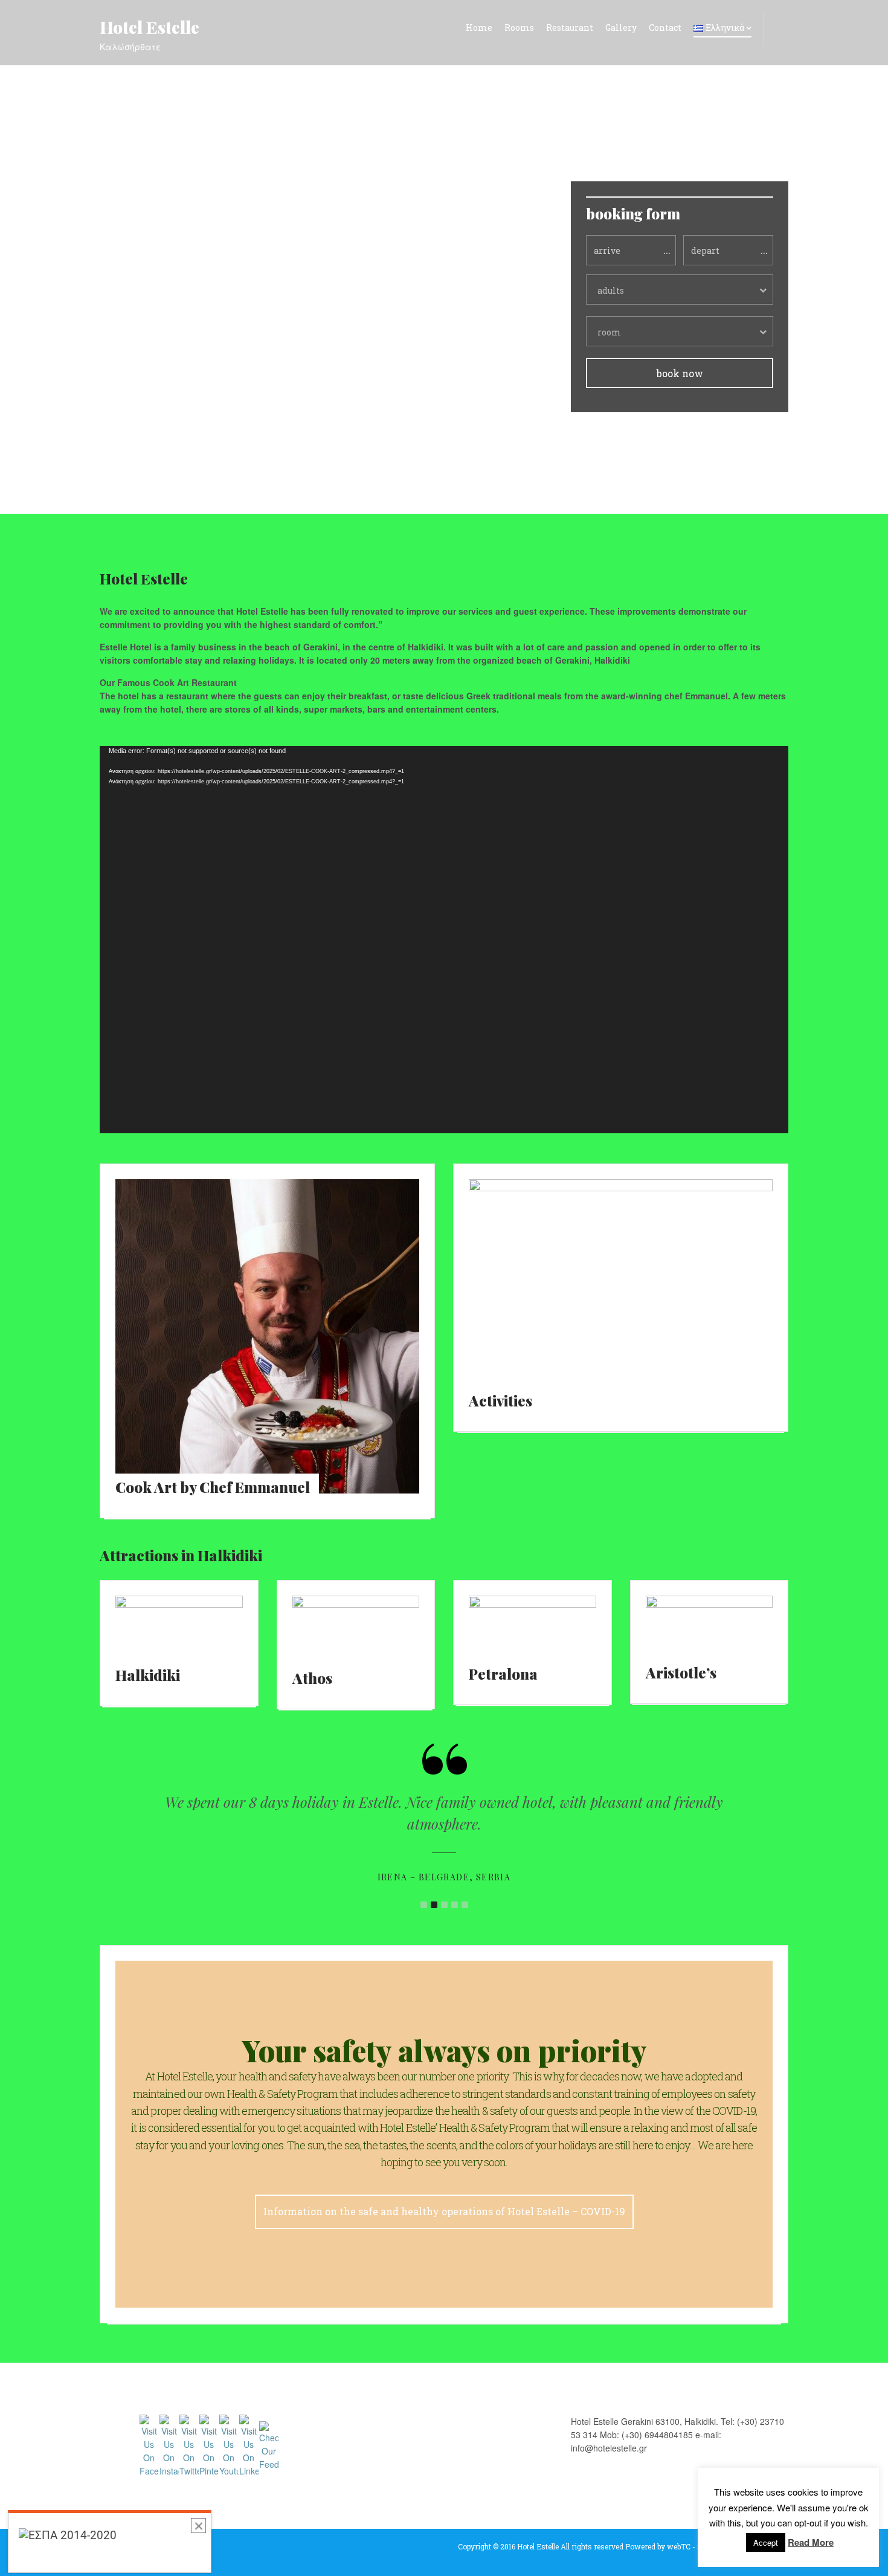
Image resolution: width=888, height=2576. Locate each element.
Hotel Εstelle (150, 27)
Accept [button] (766, 2542)
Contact (665, 28)
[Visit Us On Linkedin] (249, 2445)
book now (680, 373)
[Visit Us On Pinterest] (209, 2445)
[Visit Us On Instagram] (169, 2445)
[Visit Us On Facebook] (149, 2445)
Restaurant (570, 28)
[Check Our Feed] (269, 2445)
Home (479, 28)
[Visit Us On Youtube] (229, 2445)
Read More (811, 2542)
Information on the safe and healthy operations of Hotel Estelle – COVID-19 (444, 2211)
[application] (444, 940)
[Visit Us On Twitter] (189, 2445)
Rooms (519, 28)
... (667, 250)
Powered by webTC (658, 2546)
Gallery (621, 28)
